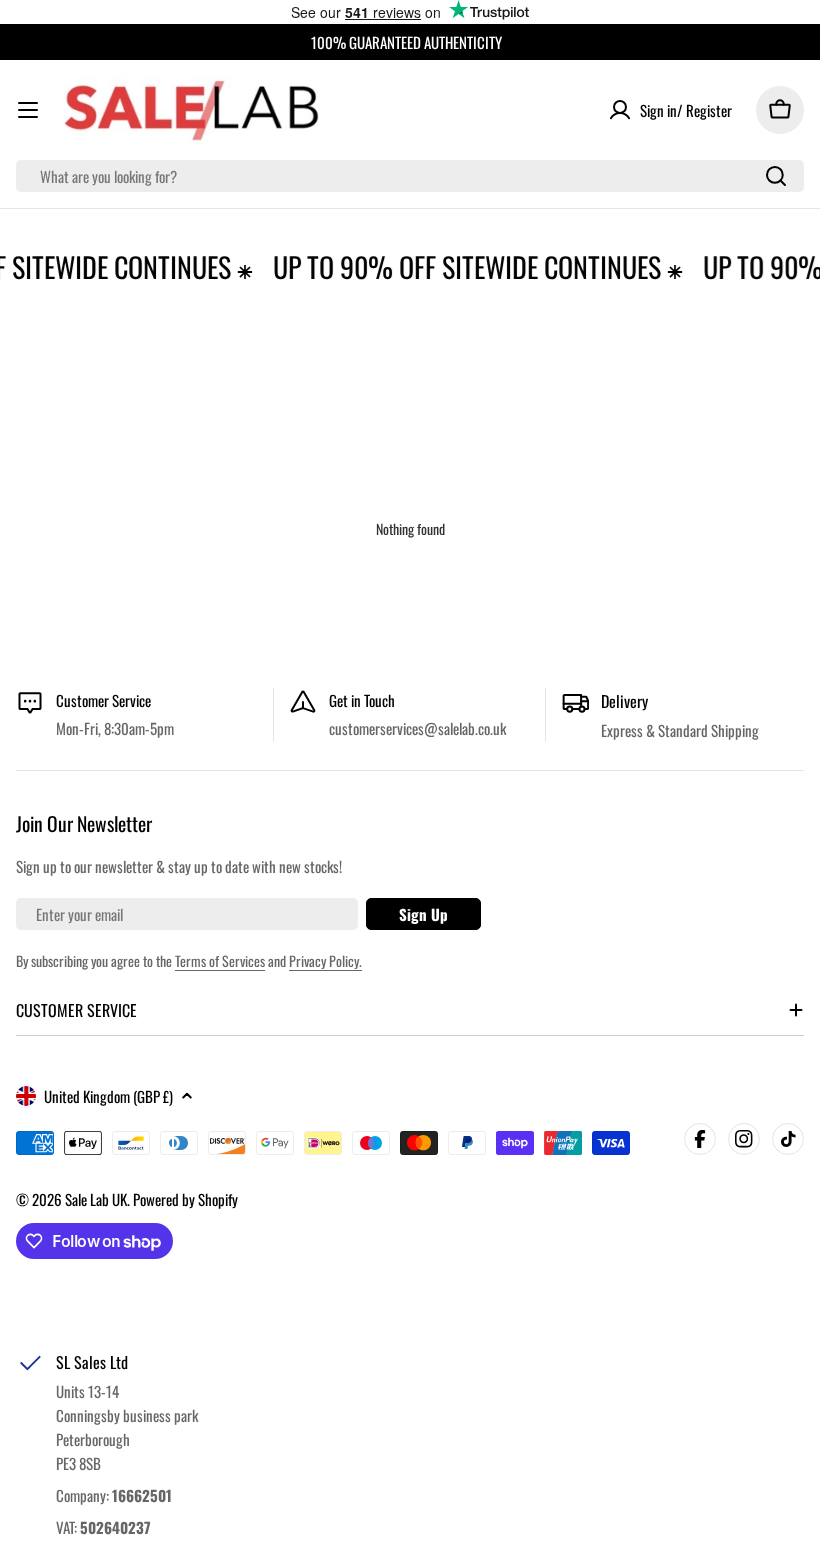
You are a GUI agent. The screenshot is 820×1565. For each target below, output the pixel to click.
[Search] (776, 176)
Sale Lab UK (96, 1199)
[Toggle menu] (28, 110)
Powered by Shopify (185, 1199)
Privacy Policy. (325, 960)
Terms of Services (220, 960)
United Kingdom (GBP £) (108, 1096)
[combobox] (410, 176)
